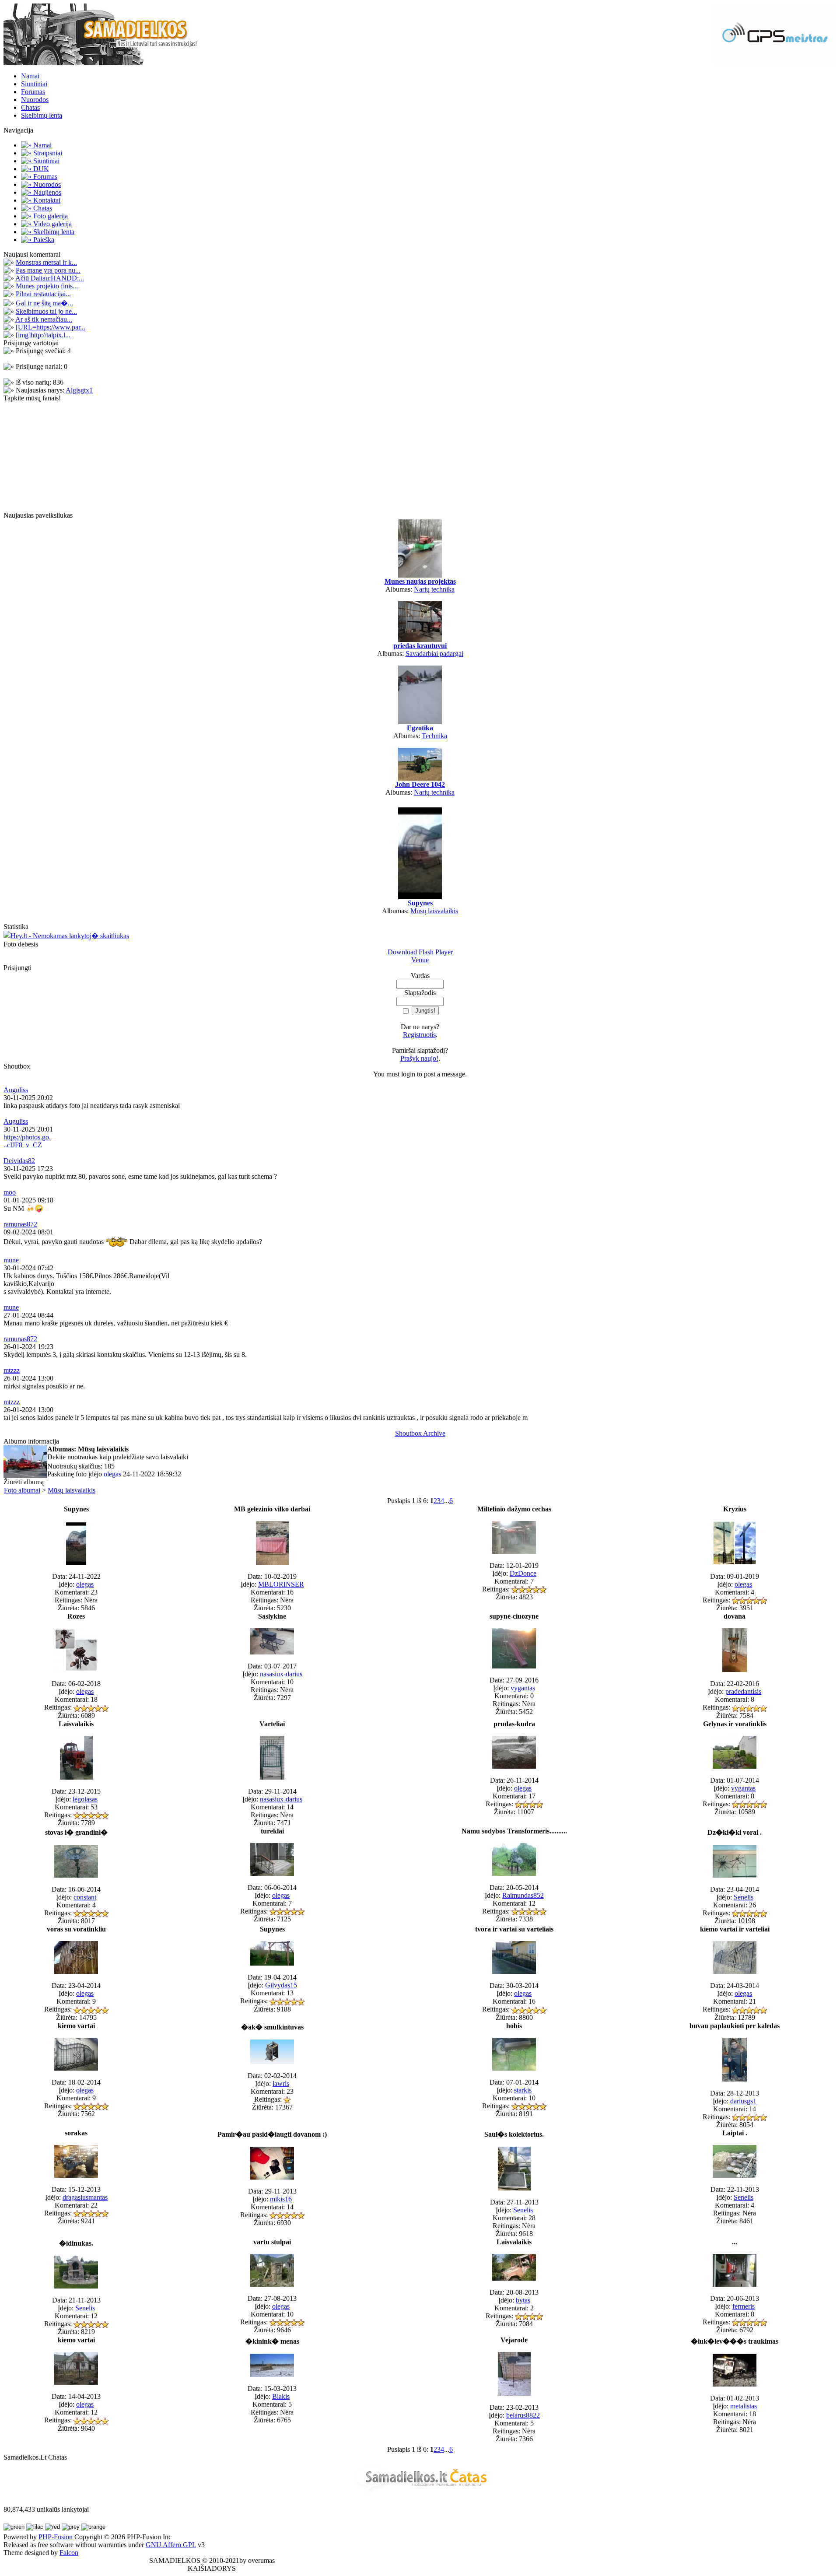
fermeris (744, 2306)
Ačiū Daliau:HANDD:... (50, 278)
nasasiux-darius (281, 1674)
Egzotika (420, 728)
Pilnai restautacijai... (43, 294)
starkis (523, 2090)
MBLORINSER (281, 1584)
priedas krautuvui (420, 646)
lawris (281, 2084)
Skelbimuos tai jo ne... (46, 311)
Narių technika (434, 589)
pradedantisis (743, 1691)
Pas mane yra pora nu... (48, 270)
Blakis (281, 2396)
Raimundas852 (523, 1895)
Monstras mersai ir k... (46, 262)
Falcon (69, 2553)
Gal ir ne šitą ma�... (44, 303)
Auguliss (16, 1090)
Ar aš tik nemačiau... (44, 319)
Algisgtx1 (79, 390)
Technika (434, 736)
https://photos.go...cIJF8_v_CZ (27, 1141)
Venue (420, 960)
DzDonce (523, 1573)
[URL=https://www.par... (51, 327)
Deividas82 (19, 1161)
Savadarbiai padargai (434, 654)
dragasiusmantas (85, 2197)
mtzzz (12, 1370)
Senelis (744, 1897)
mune (11, 1260)
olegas (112, 1474)
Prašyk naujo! (419, 1058)
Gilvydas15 (281, 1985)
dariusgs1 (743, 2101)
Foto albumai (22, 1490)
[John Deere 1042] (420, 778)
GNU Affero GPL (171, 2545)
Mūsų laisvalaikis (434, 911)
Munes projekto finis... (47, 286)
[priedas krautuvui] (420, 640)
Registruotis (419, 1035)
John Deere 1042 (420, 784)
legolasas (85, 1799)
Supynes (420, 903)
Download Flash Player (420, 952)
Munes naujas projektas (420, 581)
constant (85, 1897)
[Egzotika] (420, 722)
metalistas (744, 2406)
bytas (523, 2300)
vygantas (523, 1688)
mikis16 (281, 2199)
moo (10, 1192)
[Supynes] (420, 897)
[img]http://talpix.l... (43, 335)
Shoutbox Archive (420, 1433)
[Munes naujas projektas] (420, 575)
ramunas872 (20, 1224)
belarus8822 (523, 2415)
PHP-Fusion (56, 2537)
